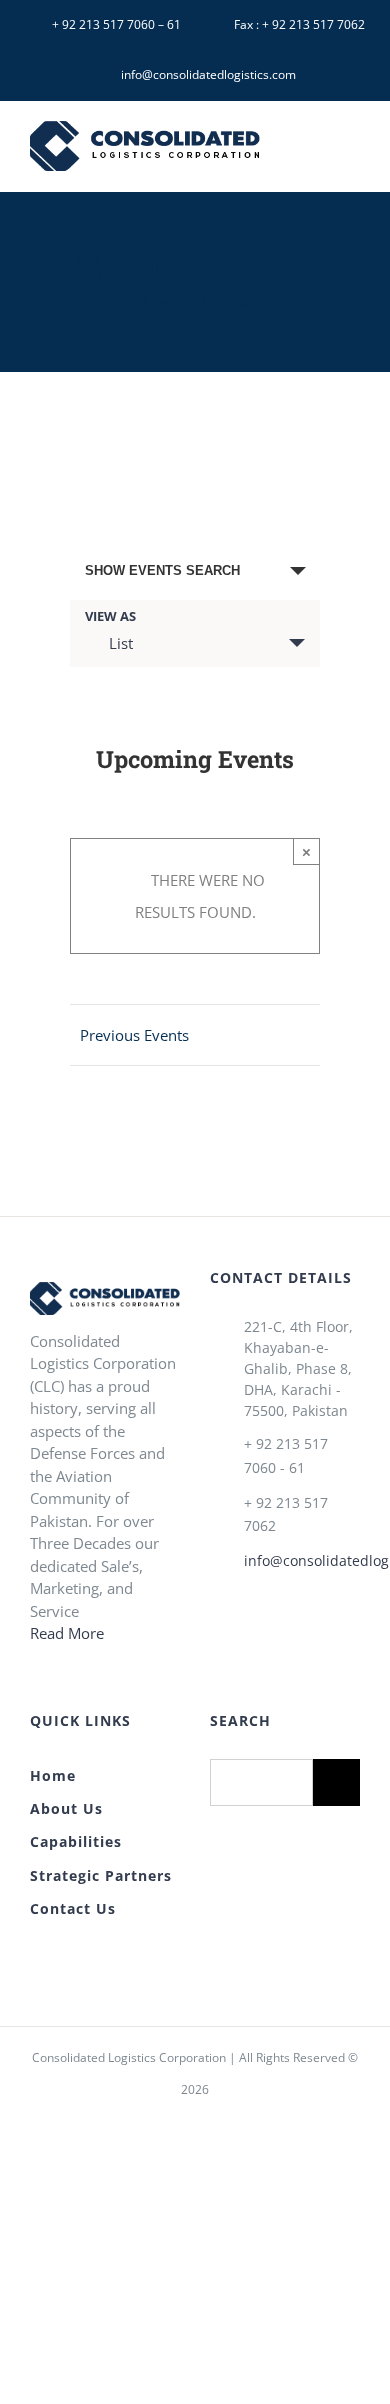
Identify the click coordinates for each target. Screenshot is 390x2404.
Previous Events (134, 1035)
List (121, 643)
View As (110, 616)
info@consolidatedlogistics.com (302, 1560)
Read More (67, 1633)
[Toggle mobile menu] (352, 149)
